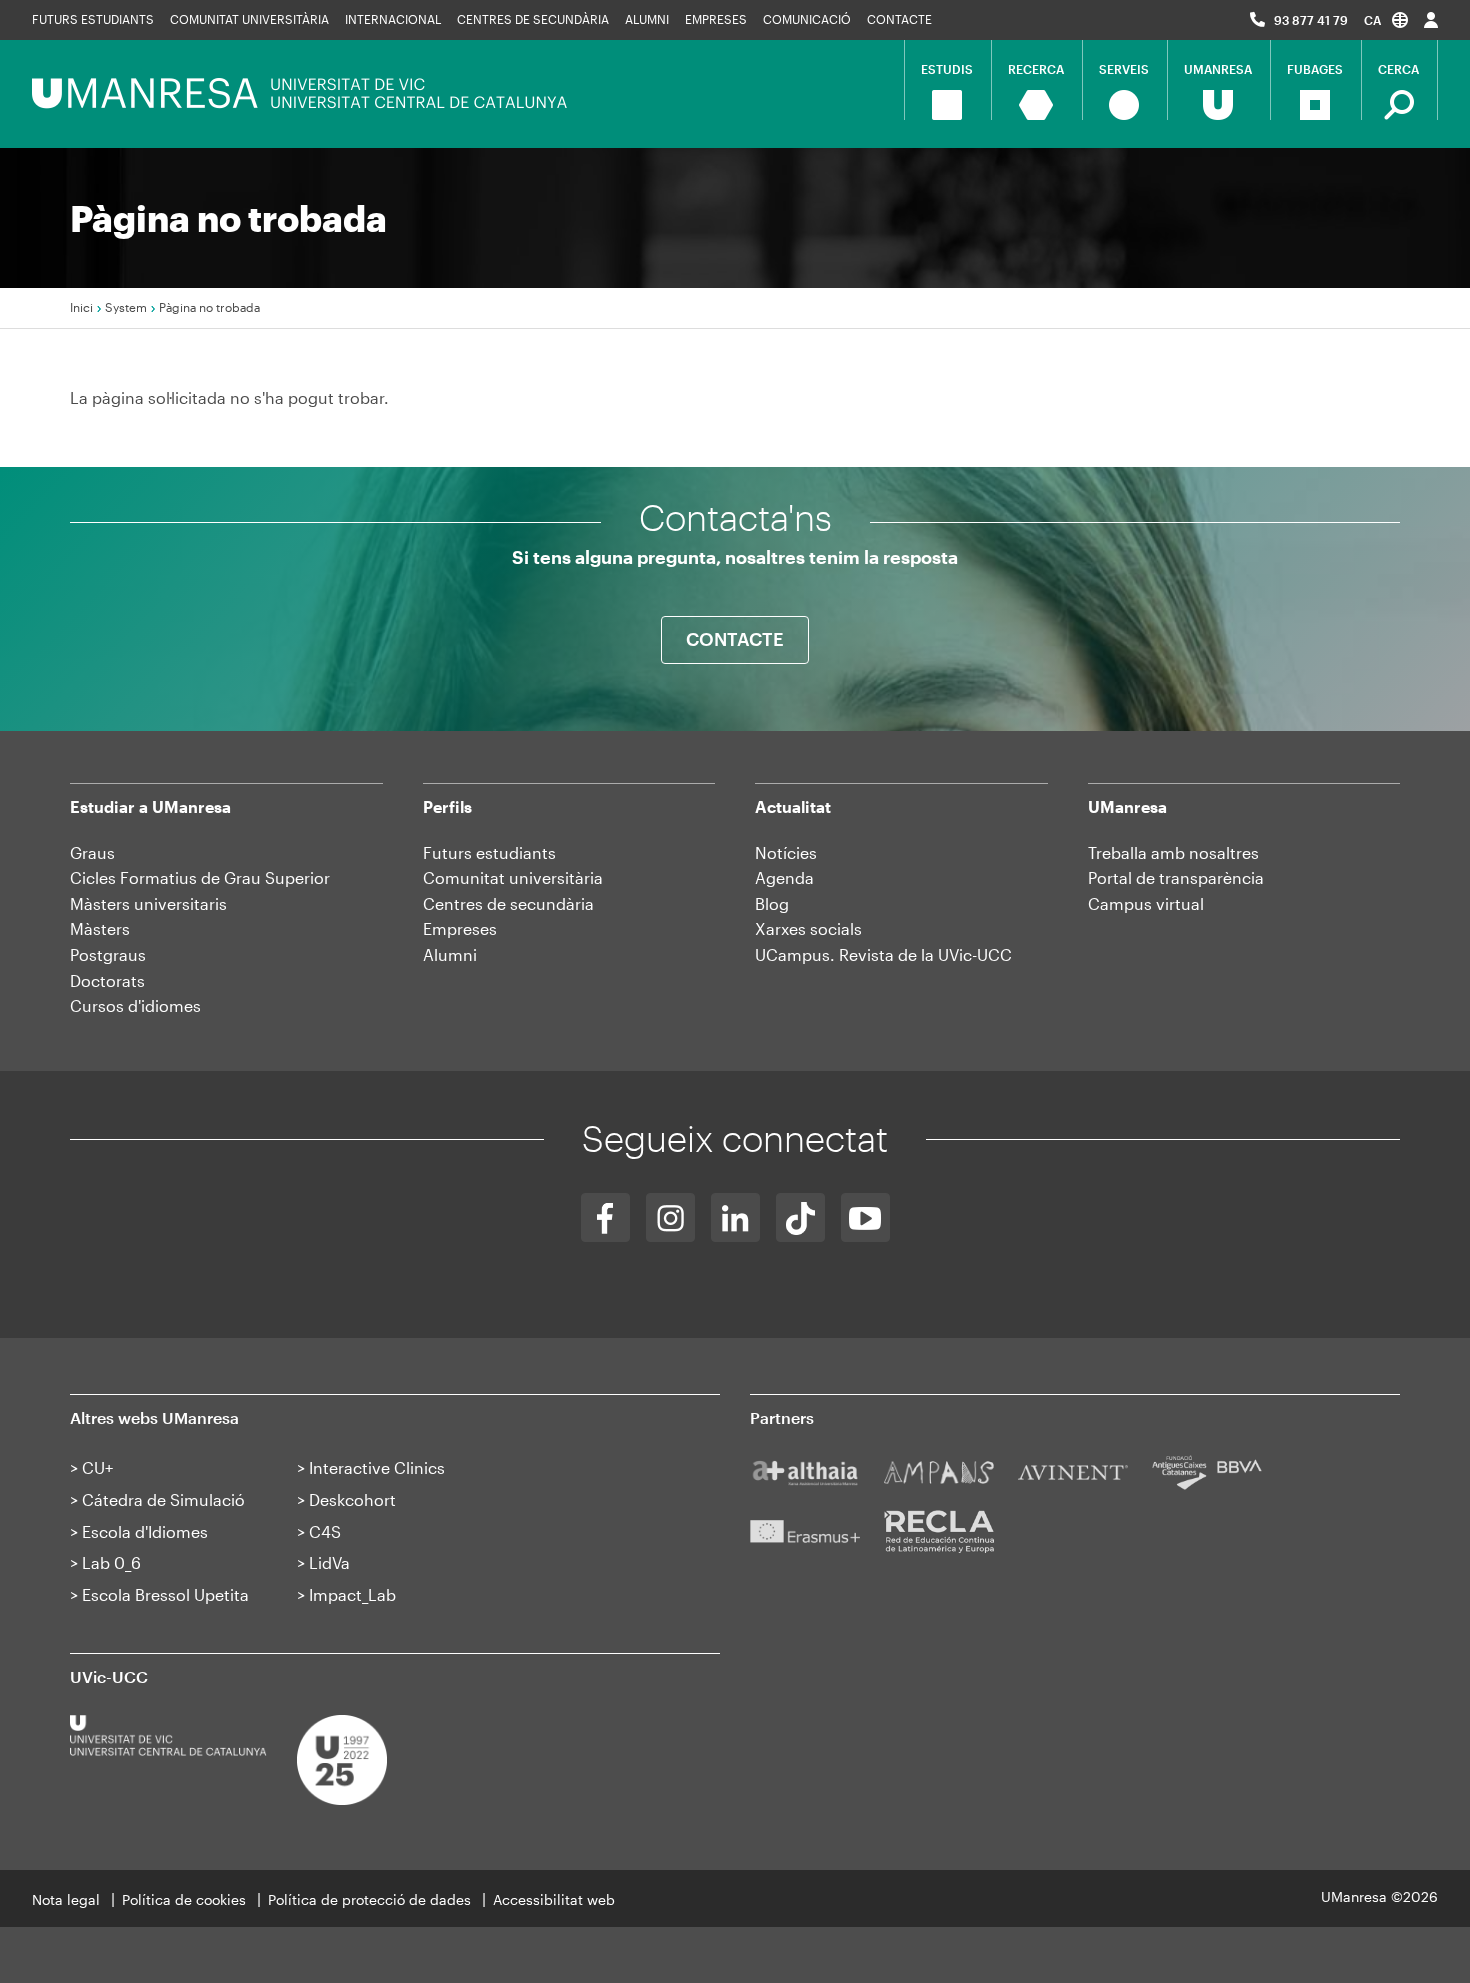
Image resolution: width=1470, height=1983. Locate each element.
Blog (772, 903)
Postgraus (108, 954)
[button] (1386, 19)
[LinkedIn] (735, 1217)
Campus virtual (1146, 903)
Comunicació (807, 19)
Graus (92, 852)
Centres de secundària (533, 19)
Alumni (647, 19)
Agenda (784, 877)
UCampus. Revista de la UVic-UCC (883, 954)
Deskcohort (352, 1499)
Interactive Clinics (377, 1467)
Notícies (786, 852)
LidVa (329, 1562)
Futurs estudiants (93, 19)
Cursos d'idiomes (135, 1005)
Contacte (899, 19)
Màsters (100, 928)
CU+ (97, 1467)
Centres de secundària (508, 903)
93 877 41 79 (1311, 20)
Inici (81, 307)
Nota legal (66, 1899)
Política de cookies (184, 1899)
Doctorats (107, 980)
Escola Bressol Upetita (165, 1594)
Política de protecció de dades (369, 1899)
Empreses (716, 19)
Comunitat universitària (249, 19)
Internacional (393, 19)
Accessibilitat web (554, 1899)
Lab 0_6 (111, 1562)
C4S (325, 1531)
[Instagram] (670, 1217)
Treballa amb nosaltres (1173, 852)
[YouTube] (865, 1217)
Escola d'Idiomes (145, 1531)
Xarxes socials (808, 928)
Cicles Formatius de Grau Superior (200, 877)
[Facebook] (605, 1217)
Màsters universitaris (148, 903)
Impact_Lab (352, 1594)
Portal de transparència (1176, 877)
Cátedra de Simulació (163, 1499)
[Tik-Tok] (800, 1217)
